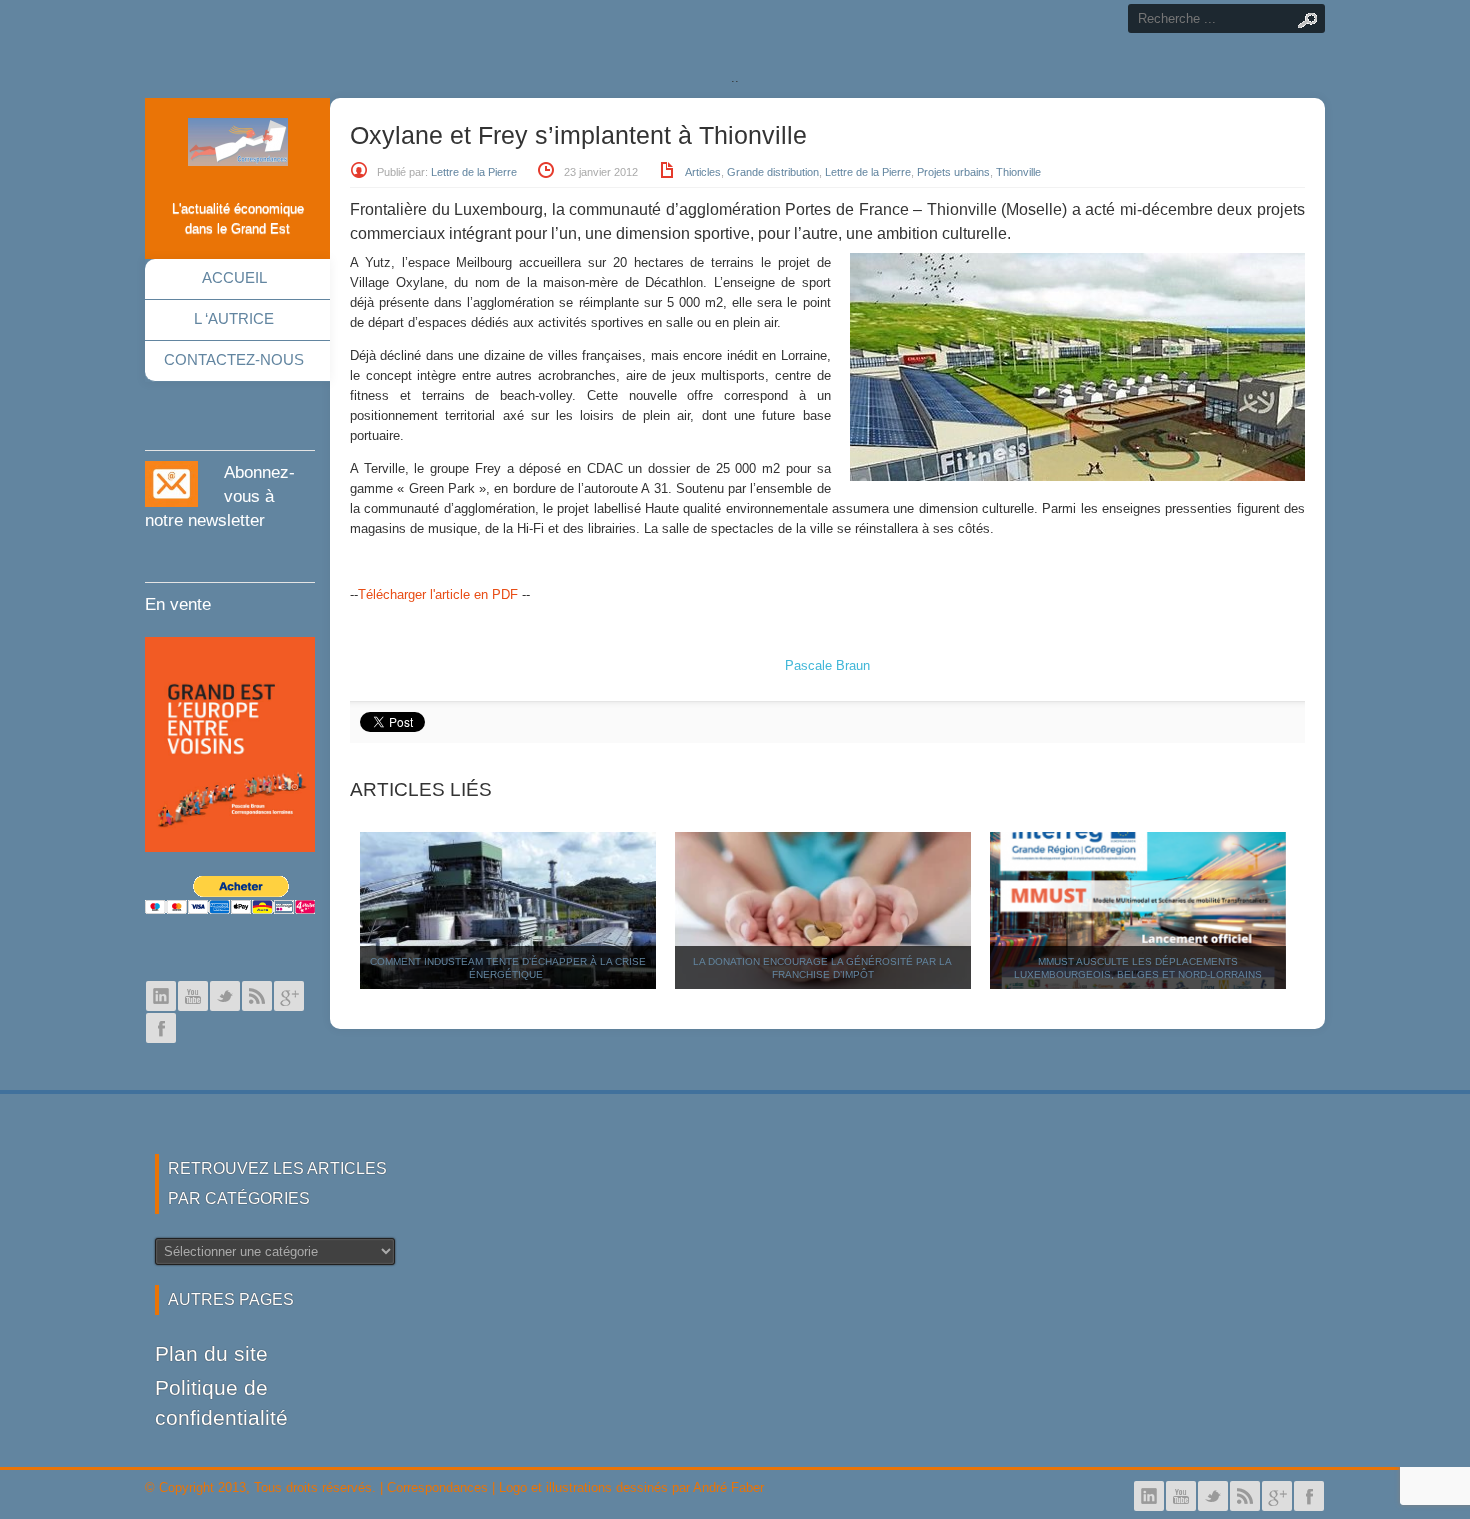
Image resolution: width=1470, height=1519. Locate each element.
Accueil (234, 277)
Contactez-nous (234, 359)
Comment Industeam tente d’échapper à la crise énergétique (508, 968)
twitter (225, 996)
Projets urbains (953, 172)
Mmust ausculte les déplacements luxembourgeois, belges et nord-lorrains (1138, 968)
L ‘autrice (234, 318)
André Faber (728, 1487)
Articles (703, 172)
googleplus (289, 996)
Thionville (1018, 172)
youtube (193, 996)
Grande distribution (773, 172)
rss (257, 996)
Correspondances (437, 1487)
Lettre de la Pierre (474, 172)
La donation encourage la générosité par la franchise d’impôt (822, 968)
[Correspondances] (238, 150)
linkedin (161, 996)
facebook (161, 1028)
